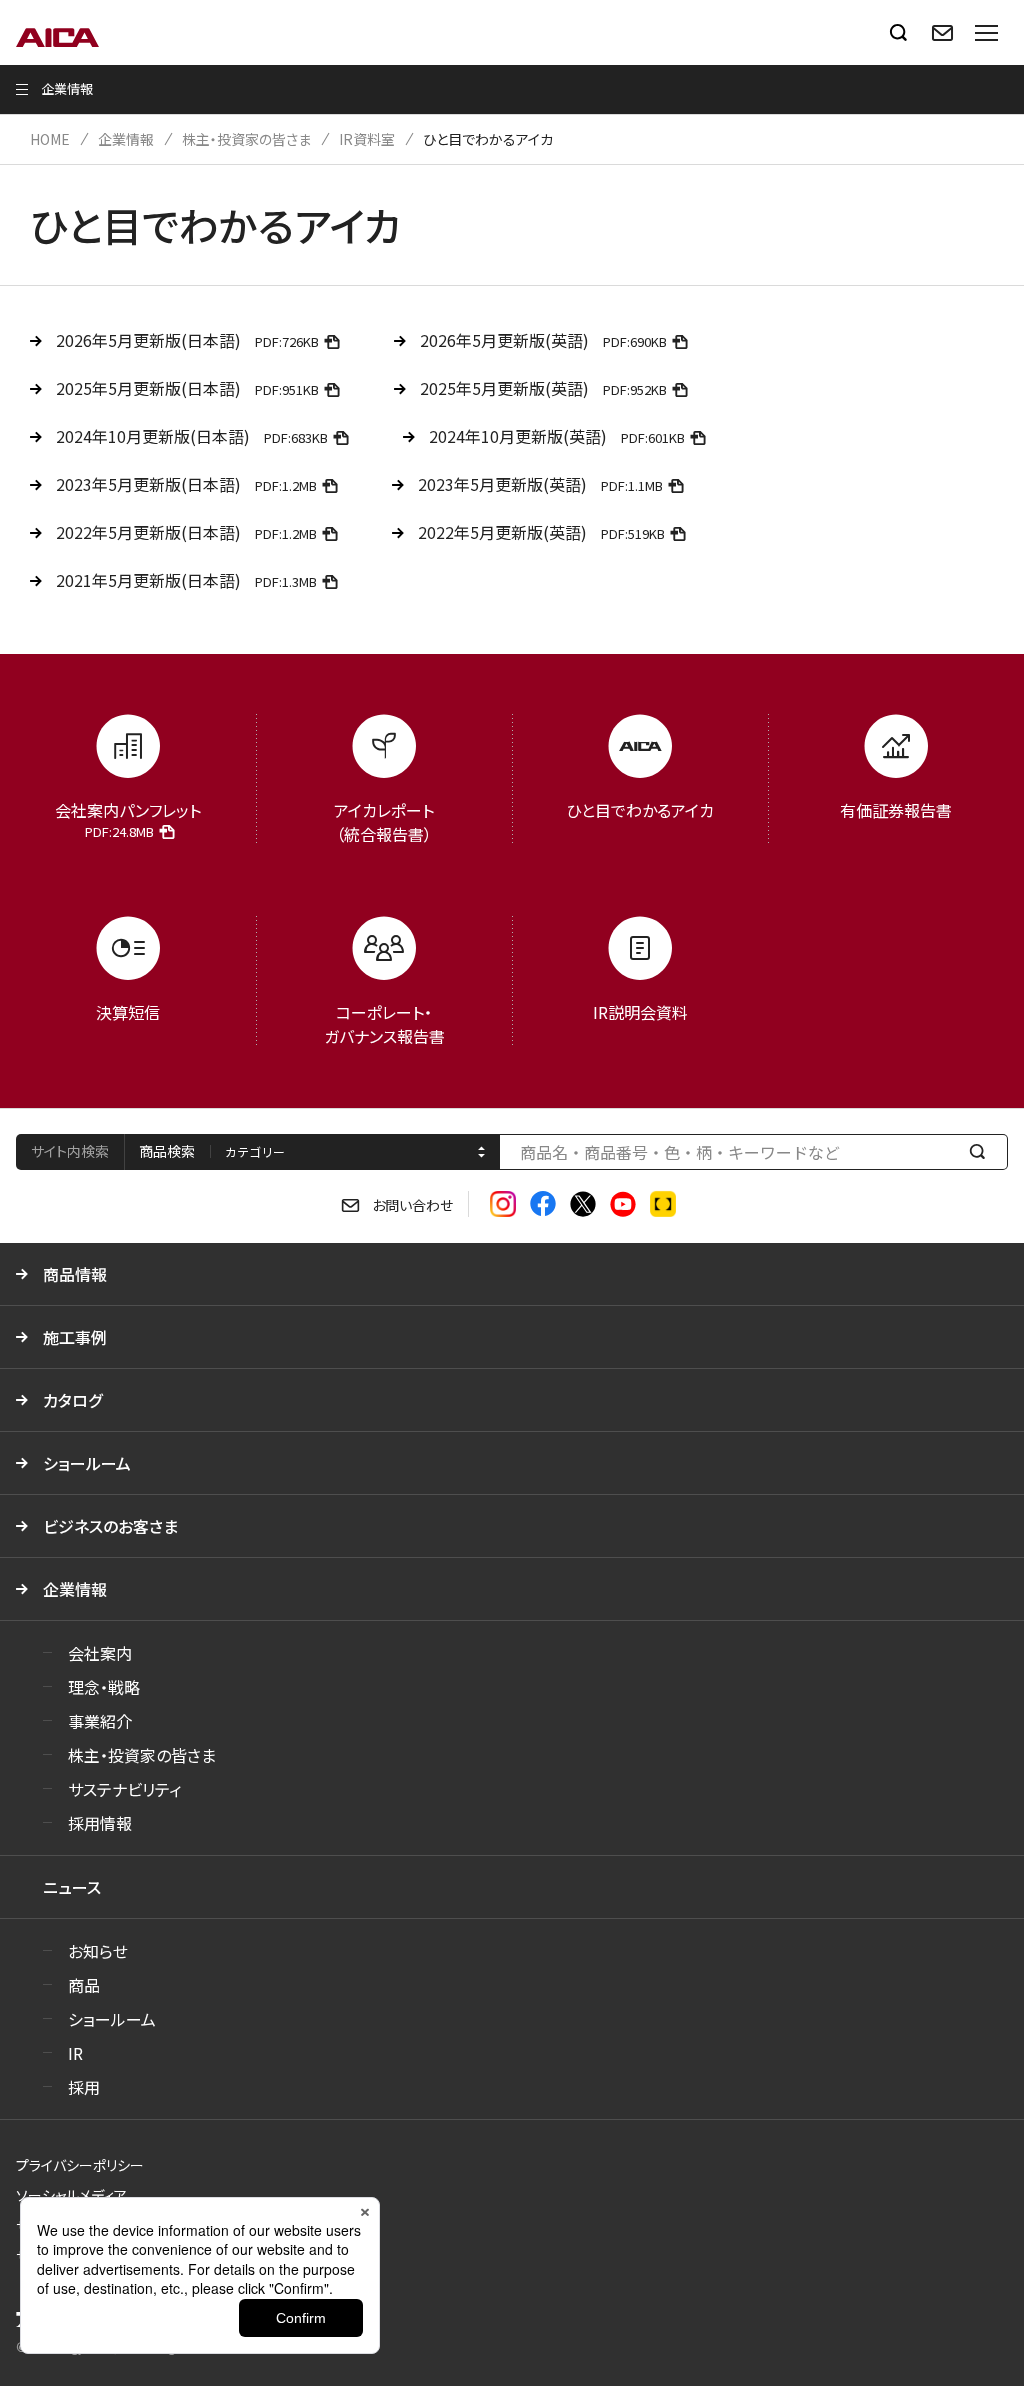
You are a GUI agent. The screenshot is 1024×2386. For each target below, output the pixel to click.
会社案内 (100, 1653)
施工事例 (75, 1337)
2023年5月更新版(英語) (540, 484)
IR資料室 (367, 139)
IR (75, 2053)
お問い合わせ (412, 1205)
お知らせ (98, 1951)
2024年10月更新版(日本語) (192, 436)
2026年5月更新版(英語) (543, 340)
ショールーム (87, 1463)
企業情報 (126, 139)
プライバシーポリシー (80, 2165)
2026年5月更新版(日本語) (187, 340)
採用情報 (100, 1823)
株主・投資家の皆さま (246, 139)
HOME (50, 139)
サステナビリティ (124, 1789)
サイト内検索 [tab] (70, 1151)
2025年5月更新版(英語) (543, 388)
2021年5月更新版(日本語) (186, 580)
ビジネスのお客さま (110, 1526)
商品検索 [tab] (167, 1151)
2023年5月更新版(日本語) (186, 484)
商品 (84, 1985)
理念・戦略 (104, 1687)
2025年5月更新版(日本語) (187, 388)
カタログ (72, 1400)
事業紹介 (100, 1721)
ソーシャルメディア (71, 2195)
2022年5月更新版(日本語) (186, 532)
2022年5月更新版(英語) (541, 532)
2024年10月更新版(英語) (557, 436)
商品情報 (75, 1274)
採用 (84, 2087)
